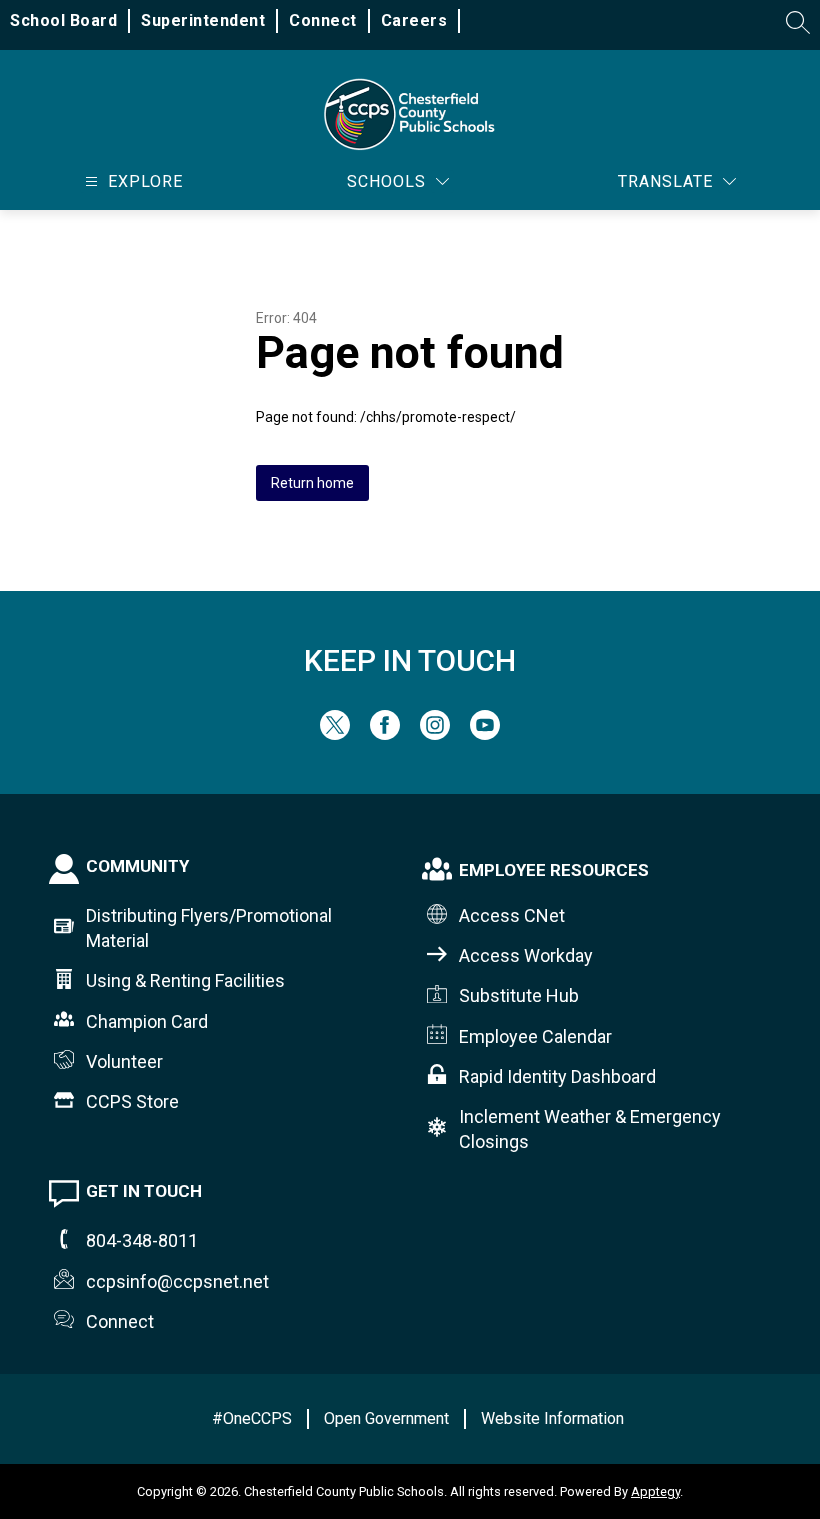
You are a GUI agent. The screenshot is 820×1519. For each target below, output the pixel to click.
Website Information (552, 1418)
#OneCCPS (252, 1418)
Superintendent (203, 20)
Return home (312, 483)
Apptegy (655, 1491)
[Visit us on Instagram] (435, 734)
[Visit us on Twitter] (335, 734)
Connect (323, 20)
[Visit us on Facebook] (385, 734)
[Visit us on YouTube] (485, 734)
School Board (63, 20)
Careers (414, 20)
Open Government (386, 1418)
